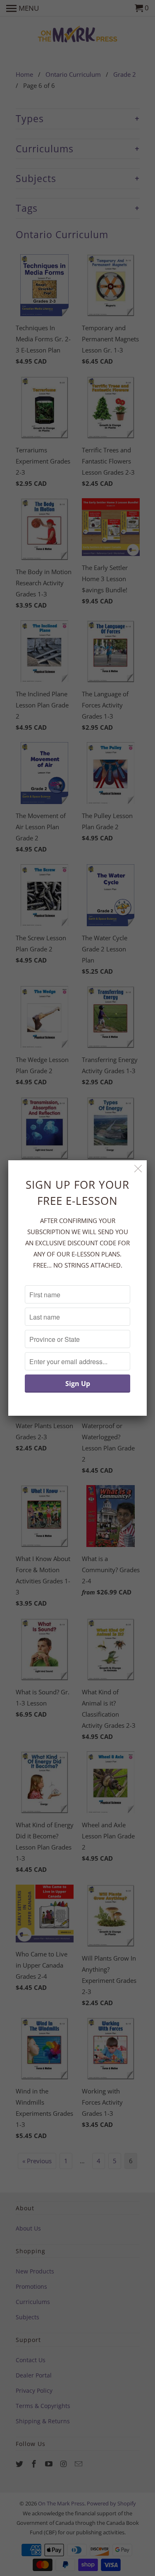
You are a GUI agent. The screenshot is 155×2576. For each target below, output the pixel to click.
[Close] (138, 1169)
